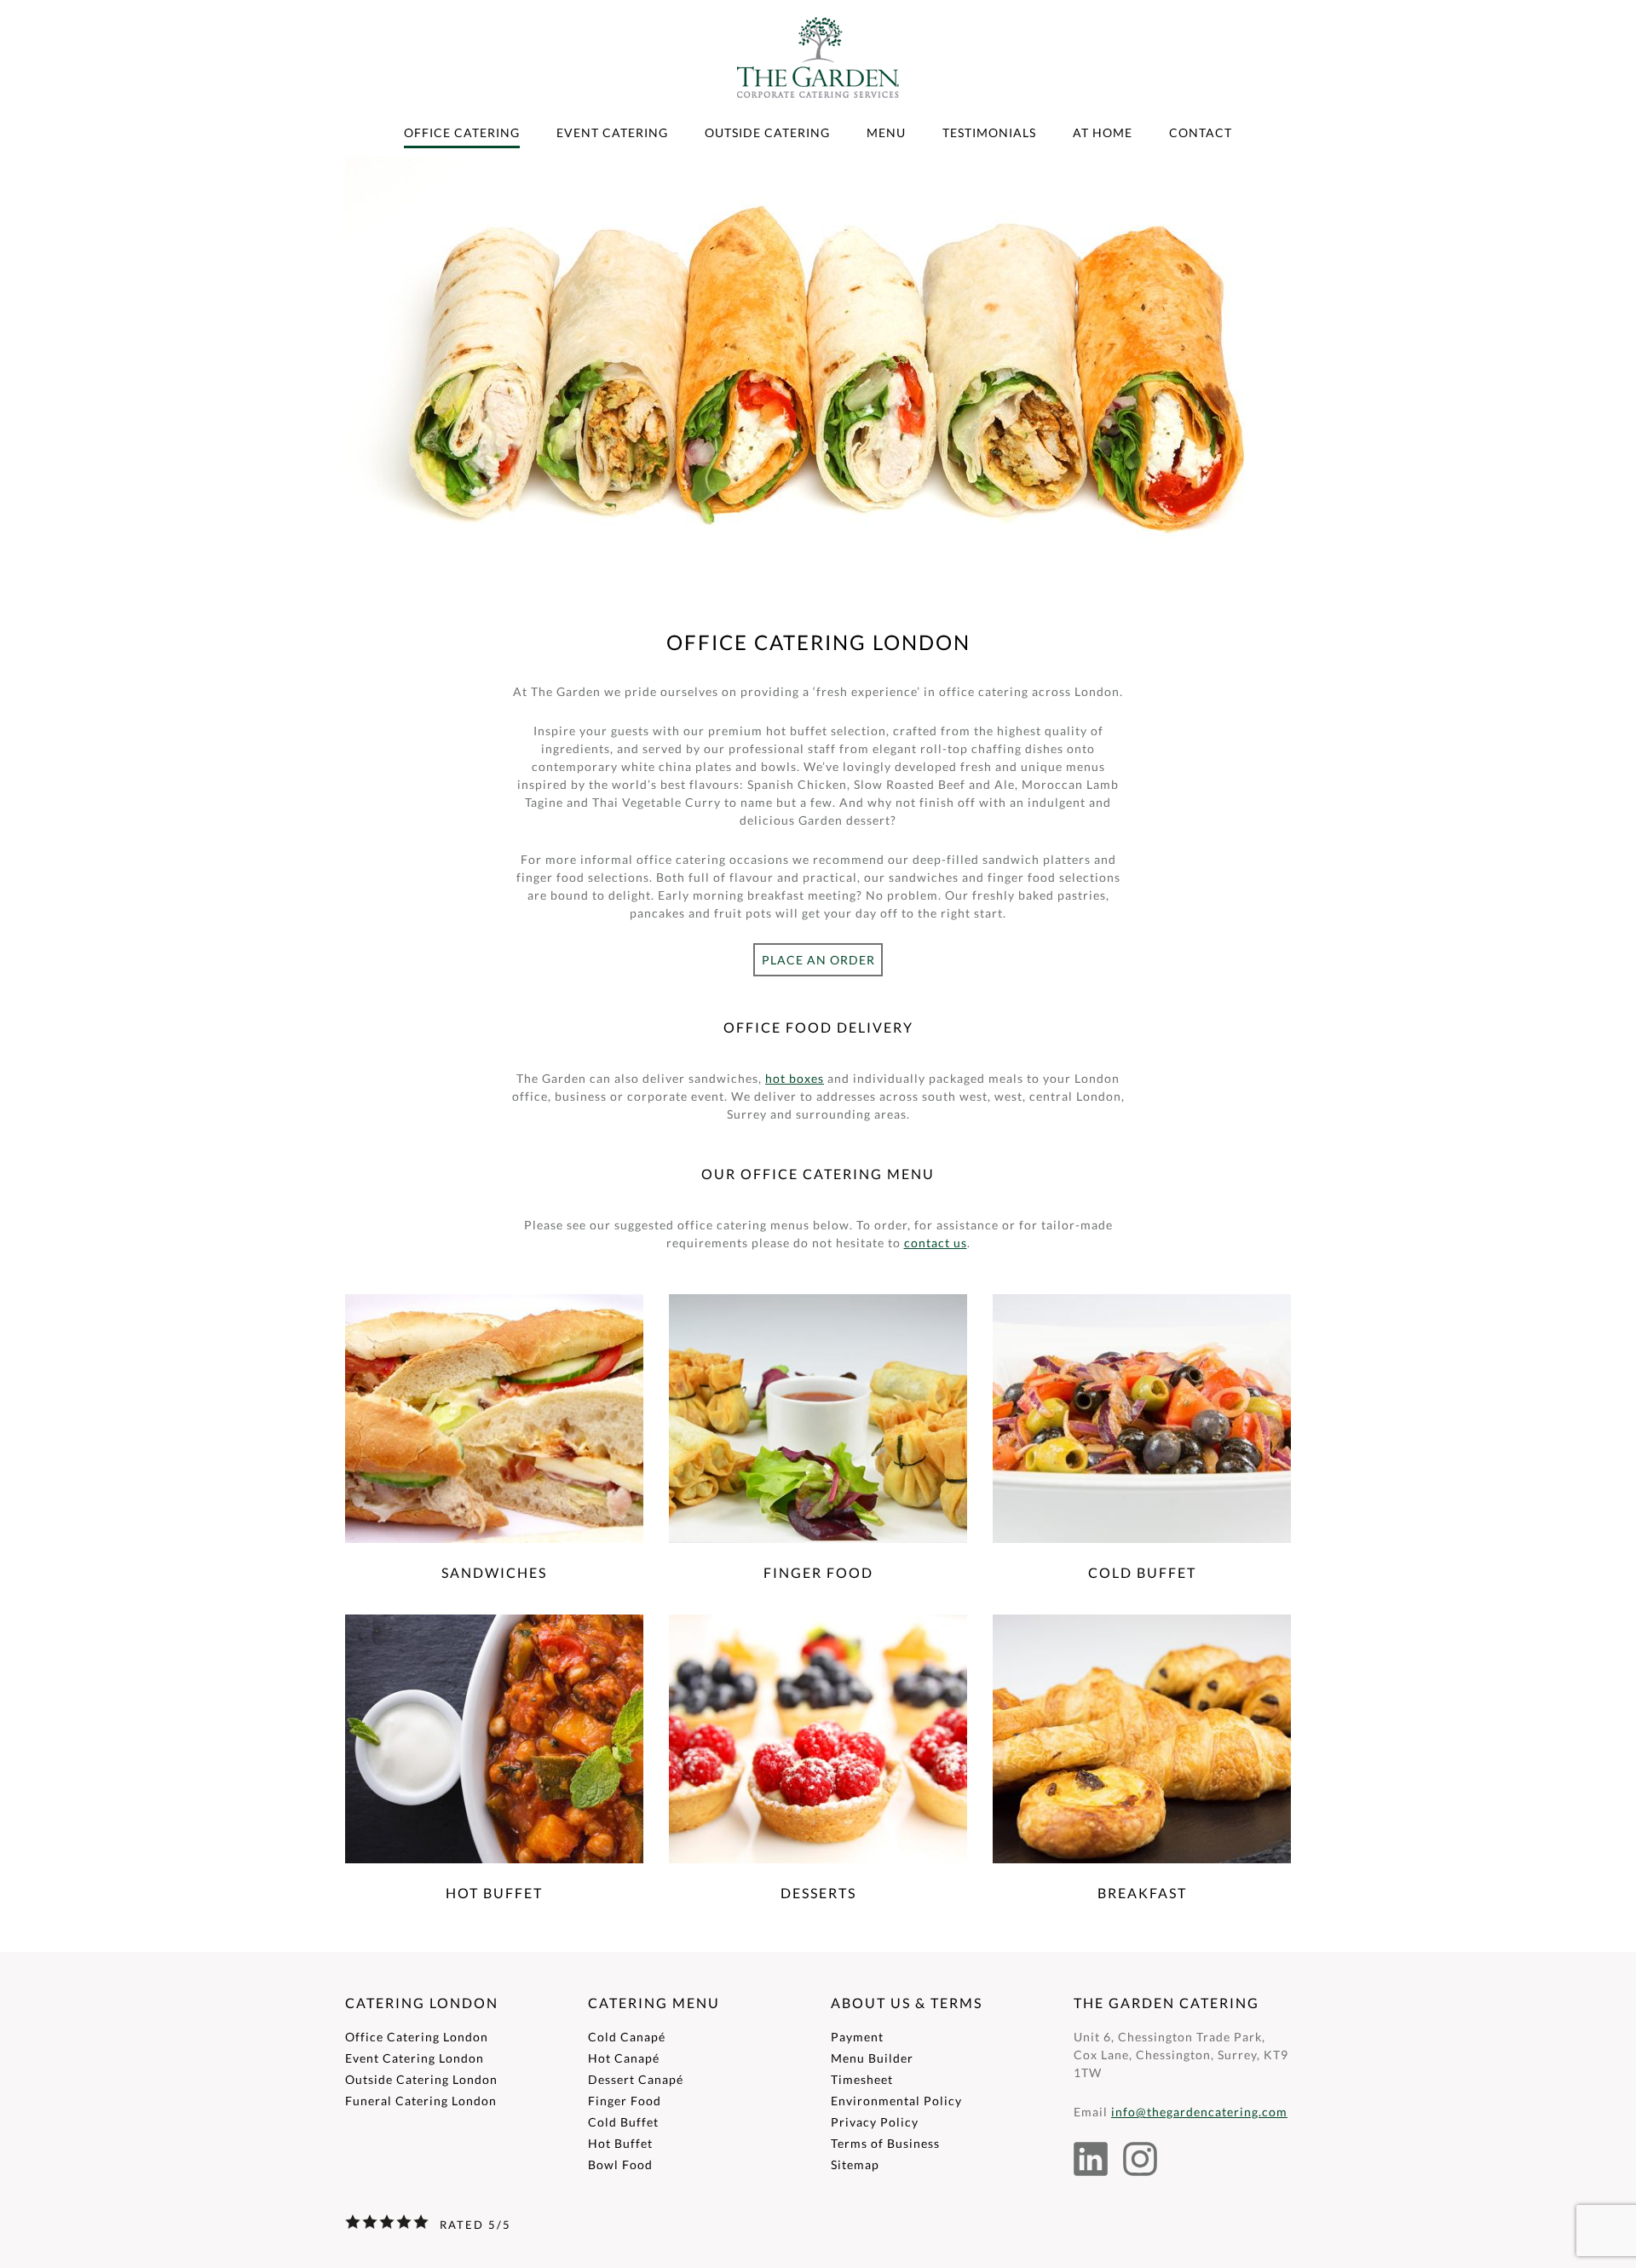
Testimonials (989, 132)
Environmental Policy (896, 2101)
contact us (936, 1243)
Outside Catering (767, 132)
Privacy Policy (875, 2122)
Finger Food (625, 2101)
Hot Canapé (624, 2058)
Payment (857, 2037)
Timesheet (862, 2079)
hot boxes (795, 1078)
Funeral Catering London (421, 2101)
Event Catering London (415, 2058)
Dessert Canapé (636, 2079)
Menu (886, 132)
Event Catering (612, 132)
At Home (1103, 132)
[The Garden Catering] (818, 118)
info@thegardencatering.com (1199, 2112)
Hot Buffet (620, 2143)
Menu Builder (872, 2058)
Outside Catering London (421, 2079)
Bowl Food (620, 2164)
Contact (1201, 132)
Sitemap (855, 2164)
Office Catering (462, 132)
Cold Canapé (627, 2037)
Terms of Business (885, 2143)
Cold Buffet (623, 2122)
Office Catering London (417, 2037)
